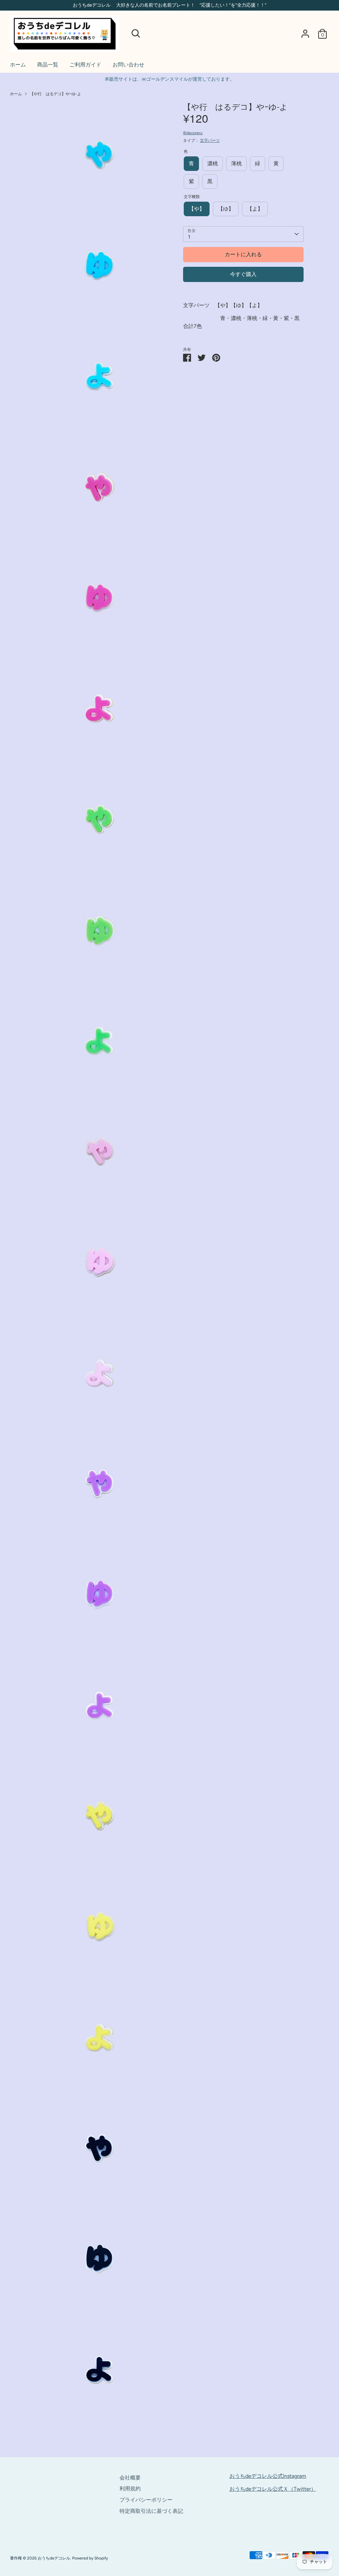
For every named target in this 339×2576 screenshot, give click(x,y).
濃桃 (213, 163)
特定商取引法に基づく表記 (151, 2511)
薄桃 (236, 163)
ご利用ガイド (85, 65)
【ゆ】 (226, 209)
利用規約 (130, 2489)
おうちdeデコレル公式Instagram (268, 2476)
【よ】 (255, 209)
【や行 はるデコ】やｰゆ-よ (55, 94)
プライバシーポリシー (146, 2500)
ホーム (18, 65)
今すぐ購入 (243, 274)
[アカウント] (305, 34)
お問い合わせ (128, 65)
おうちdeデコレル (54, 2558)
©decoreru (193, 133)
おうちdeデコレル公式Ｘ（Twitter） (273, 2489)
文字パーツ (210, 141)
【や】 (197, 209)
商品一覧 (48, 65)
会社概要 (130, 2478)
